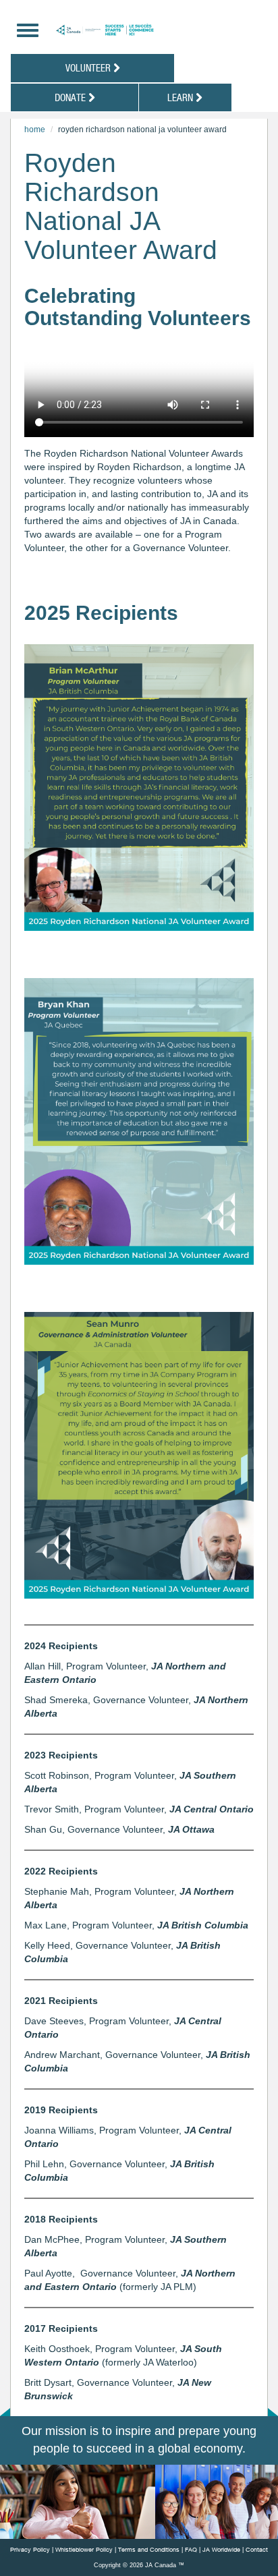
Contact (257, 2549)
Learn (182, 97)
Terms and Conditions (149, 2549)
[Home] (142, 30)
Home (35, 130)
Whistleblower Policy (84, 2549)
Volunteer (89, 67)
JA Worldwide (221, 2549)
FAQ (191, 2549)
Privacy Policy (30, 2549)
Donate (72, 97)
